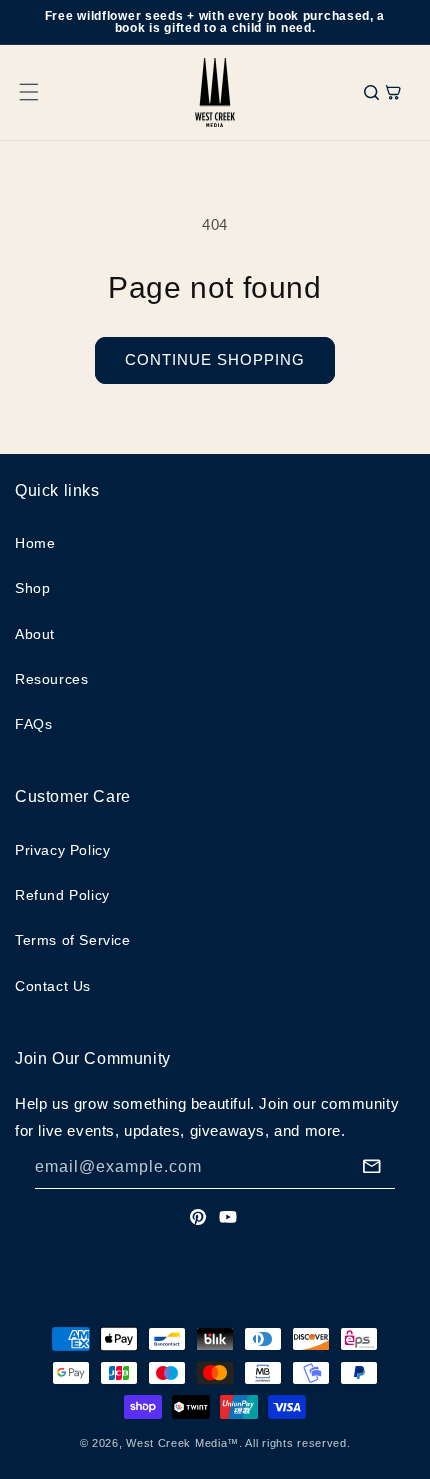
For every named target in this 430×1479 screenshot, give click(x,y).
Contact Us (53, 986)
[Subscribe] (372, 1166)
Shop (32, 588)
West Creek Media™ (182, 1443)
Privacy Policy (62, 850)
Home (35, 543)
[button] (29, 92)
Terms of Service (73, 940)
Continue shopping (215, 359)
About (35, 634)
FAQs (33, 724)
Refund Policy (62, 895)
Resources (51, 679)
